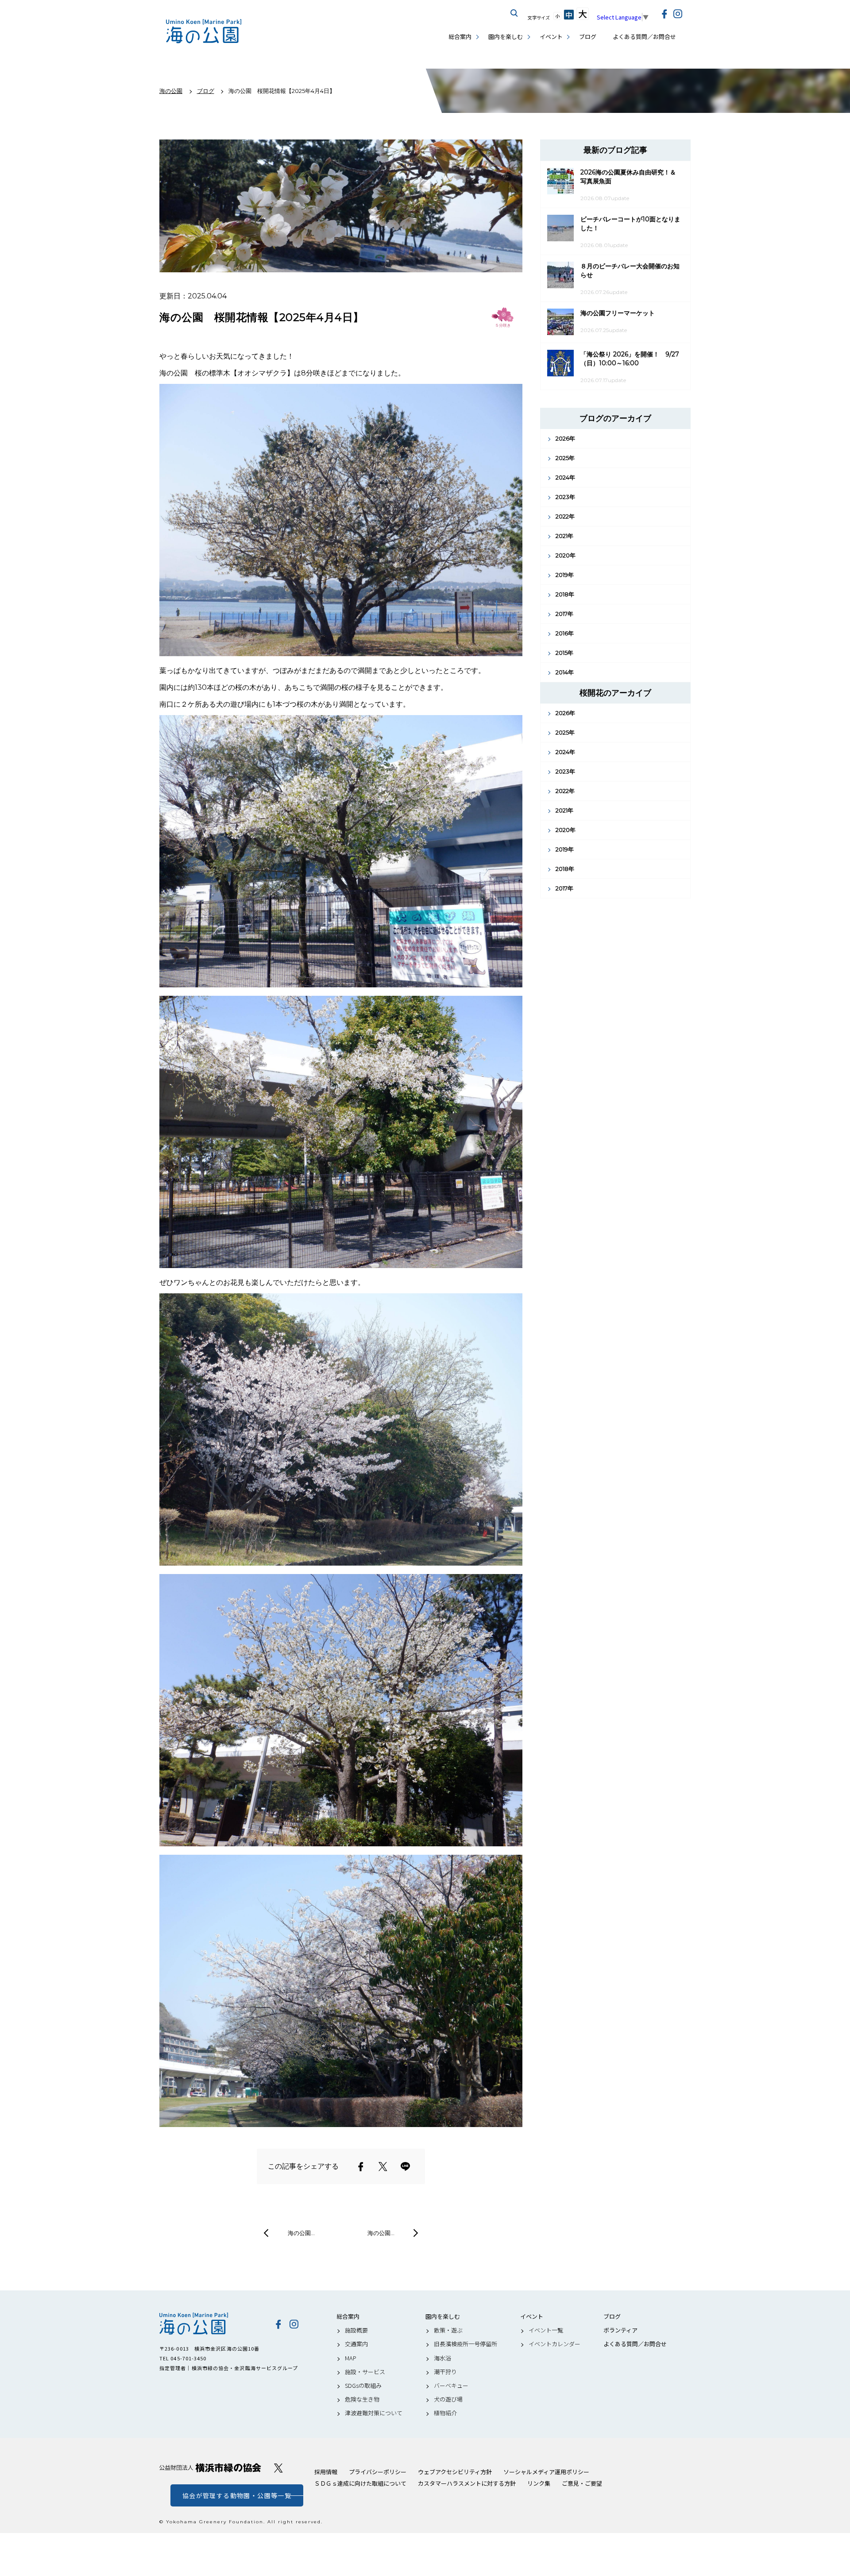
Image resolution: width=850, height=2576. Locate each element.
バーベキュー (451, 2386)
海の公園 (210, 2324)
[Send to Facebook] (361, 2166)
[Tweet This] (383, 2166)
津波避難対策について (374, 2413)
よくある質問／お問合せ (644, 37)
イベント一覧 (546, 2330)
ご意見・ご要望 (582, 2483)
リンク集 (539, 2483)
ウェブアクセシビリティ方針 (455, 2472)
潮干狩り (445, 2372)
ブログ (588, 37)
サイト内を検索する (514, 13)
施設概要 (356, 2330)
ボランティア (620, 2330)
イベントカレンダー (554, 2344)
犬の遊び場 (448, 2399)
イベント (551, 37)
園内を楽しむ (506, 37)
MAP (351, 2358)
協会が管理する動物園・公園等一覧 (237, 2495)
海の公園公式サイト (204, 31)
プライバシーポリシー (378, 2472)
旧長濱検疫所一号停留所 (466, 2344)
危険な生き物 (362, 2399)
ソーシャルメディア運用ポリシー (546, 2472)
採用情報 (326, 2472)
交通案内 (356, 2344)
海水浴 (442, 2358)
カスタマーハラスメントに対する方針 (467, 2483)
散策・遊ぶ (448, 2330)
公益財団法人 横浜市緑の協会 (210, 2468)
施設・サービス (365, 2372)
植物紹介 (445, 2413)
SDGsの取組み (363, 2386)
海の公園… (301, 2233)
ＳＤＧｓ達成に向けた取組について (360, 2483)
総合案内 (460, 37)
